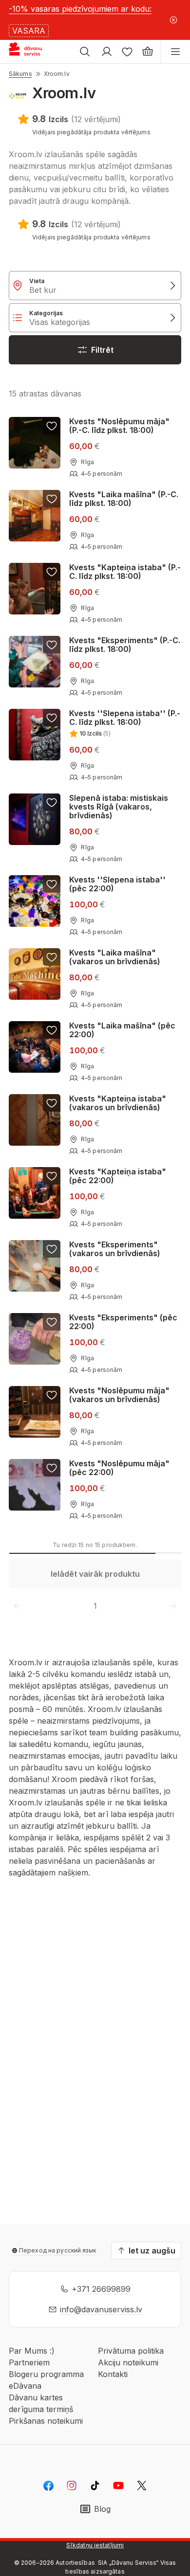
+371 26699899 (101, 2289)
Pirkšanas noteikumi (46, 2421)
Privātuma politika (131, 2351)
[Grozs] (148, 52)
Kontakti (113, 2374)
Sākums (20, 74)
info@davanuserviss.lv (101, 2309)
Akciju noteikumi (128, 2362)
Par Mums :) (32, 2351)
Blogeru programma (46, 2374)
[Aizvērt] (173, 20)
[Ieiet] (107, 52)
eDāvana (25, 2386)
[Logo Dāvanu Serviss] (33, 52)
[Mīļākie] (127, 52)
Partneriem (29, 2362)
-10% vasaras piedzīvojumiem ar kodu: (80, 9)
